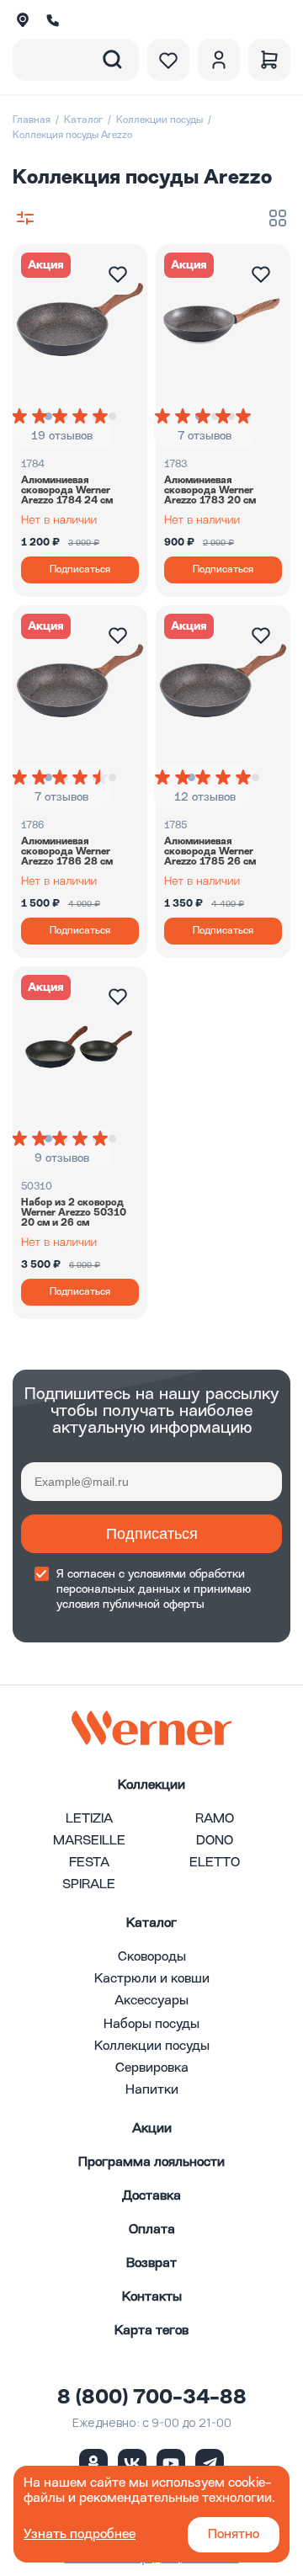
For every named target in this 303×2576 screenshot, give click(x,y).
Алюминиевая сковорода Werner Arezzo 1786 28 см (67, 852)
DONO (215, 1841)
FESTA (89, 1863)
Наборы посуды (151, 2025)
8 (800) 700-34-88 (152, 2398)
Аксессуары (151, 2001)
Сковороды (152, 1957)
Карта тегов (151, 2331)
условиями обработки (186, 1574)
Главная (32, 120)
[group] (61, 416)
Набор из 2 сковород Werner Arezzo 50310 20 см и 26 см (74, 1213)
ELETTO (215, 1863)
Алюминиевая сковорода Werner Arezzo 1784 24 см (67, 491)
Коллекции (151, 1786)
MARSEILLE (89, 1841)
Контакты (152, 2297)
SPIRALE (89, 1885)
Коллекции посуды (159, 120)
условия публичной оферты (130, 1605)
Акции (152, 2129)
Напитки (152, 2090)
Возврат (151, 2264)
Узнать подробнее (80, 2535)
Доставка (151, 2196)
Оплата (152, 2230)
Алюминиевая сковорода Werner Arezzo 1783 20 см (210, 491)
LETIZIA (89, 1819)
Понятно (234, 2535)
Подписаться (152, 1534)
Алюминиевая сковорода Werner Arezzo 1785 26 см (210, 852)
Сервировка (152, 2068)
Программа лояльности (151, 2163)
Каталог (83, 120)
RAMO (215, 1819)
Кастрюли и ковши (152, 1979)
